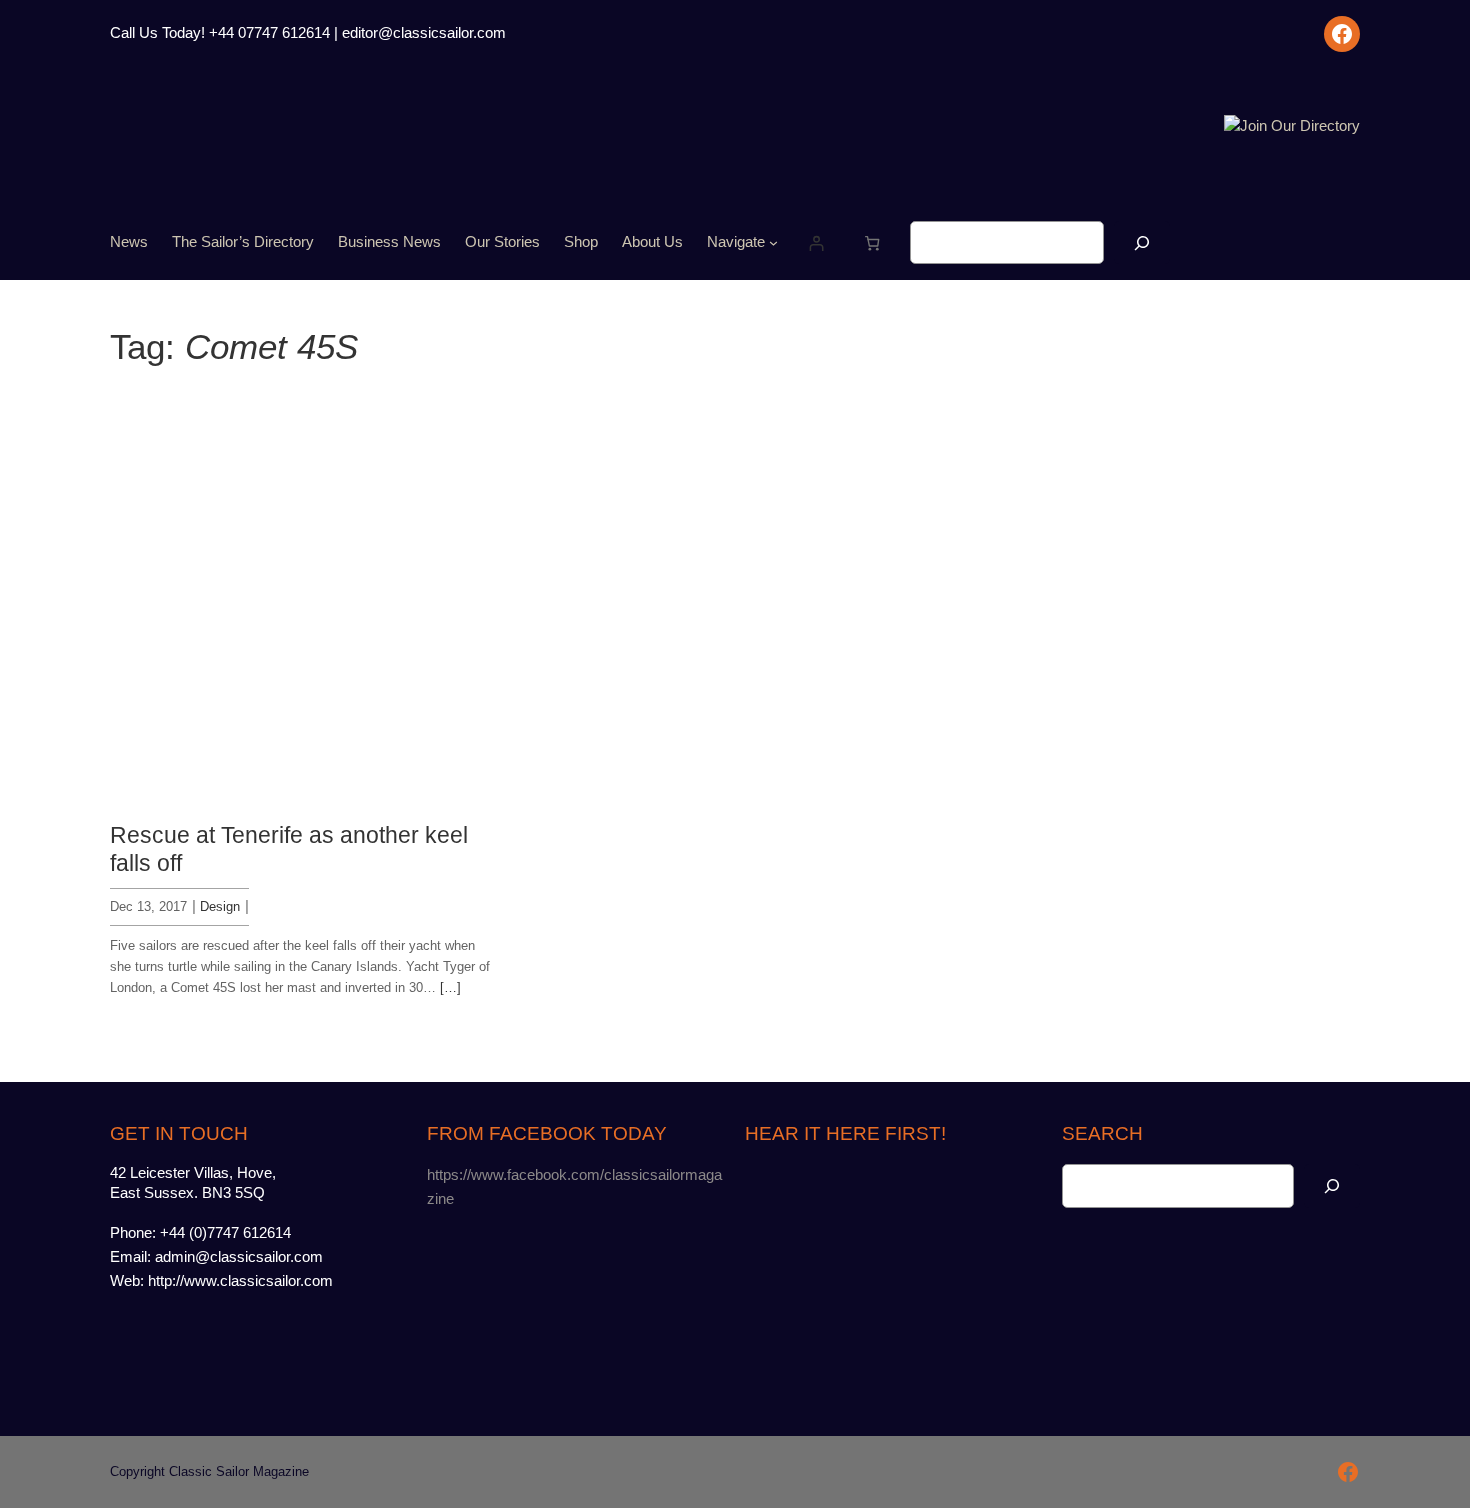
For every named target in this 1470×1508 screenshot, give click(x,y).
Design (220, 906)
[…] (450, 987)
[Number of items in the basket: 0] (872, 242)
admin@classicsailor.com (239, 1257)
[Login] (815, 242)
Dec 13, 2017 (148, 906)
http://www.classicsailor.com (240, 1281)
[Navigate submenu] (773, 242)
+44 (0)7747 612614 (225, 1233)
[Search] (1142, 242)
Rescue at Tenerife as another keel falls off (289, 849)
